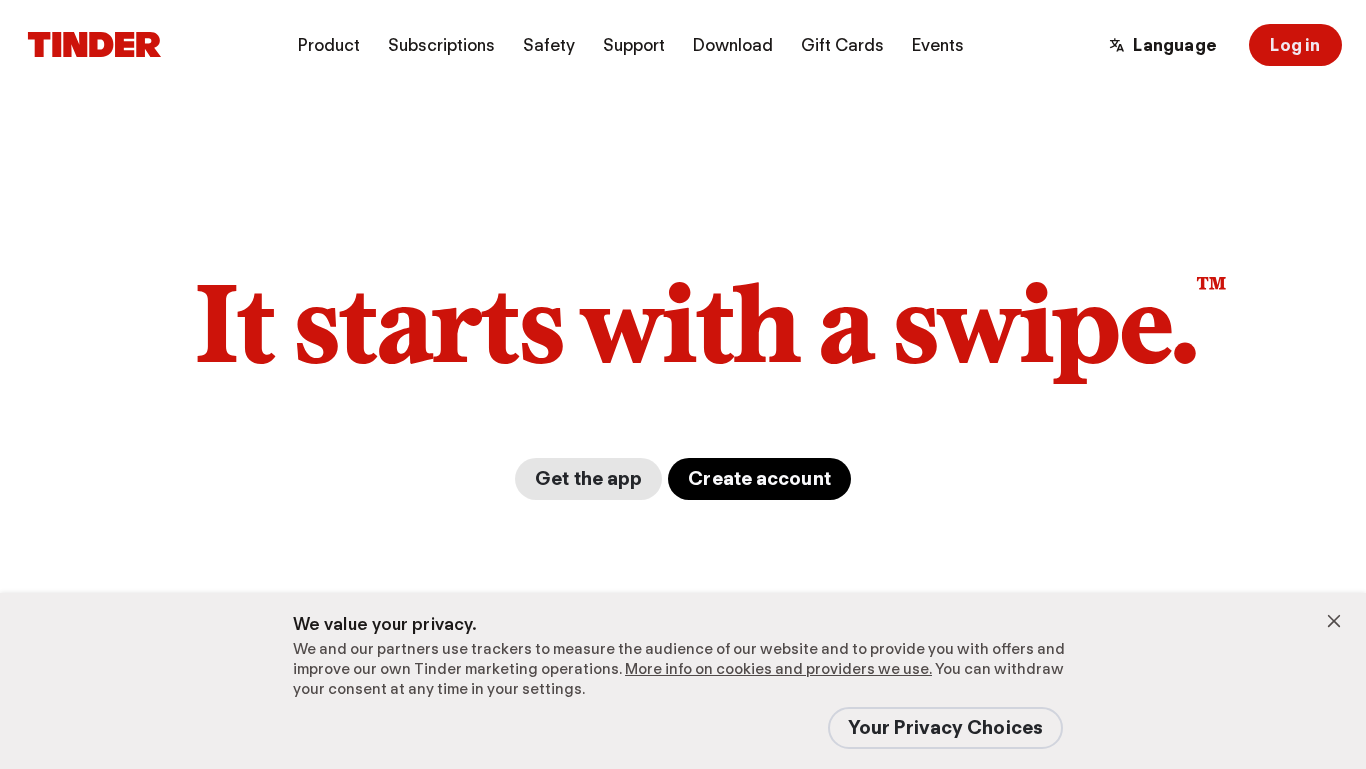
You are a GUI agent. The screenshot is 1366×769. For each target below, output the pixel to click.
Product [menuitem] (329, 45)
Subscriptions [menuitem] (441, 45)
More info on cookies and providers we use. (778, 669)
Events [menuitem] (938, 45)
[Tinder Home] (94, 45)
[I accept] (1334, 621)
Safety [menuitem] (549, 45)
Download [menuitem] (733, 45)
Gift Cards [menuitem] (842, 45)
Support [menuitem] (634, 45)
